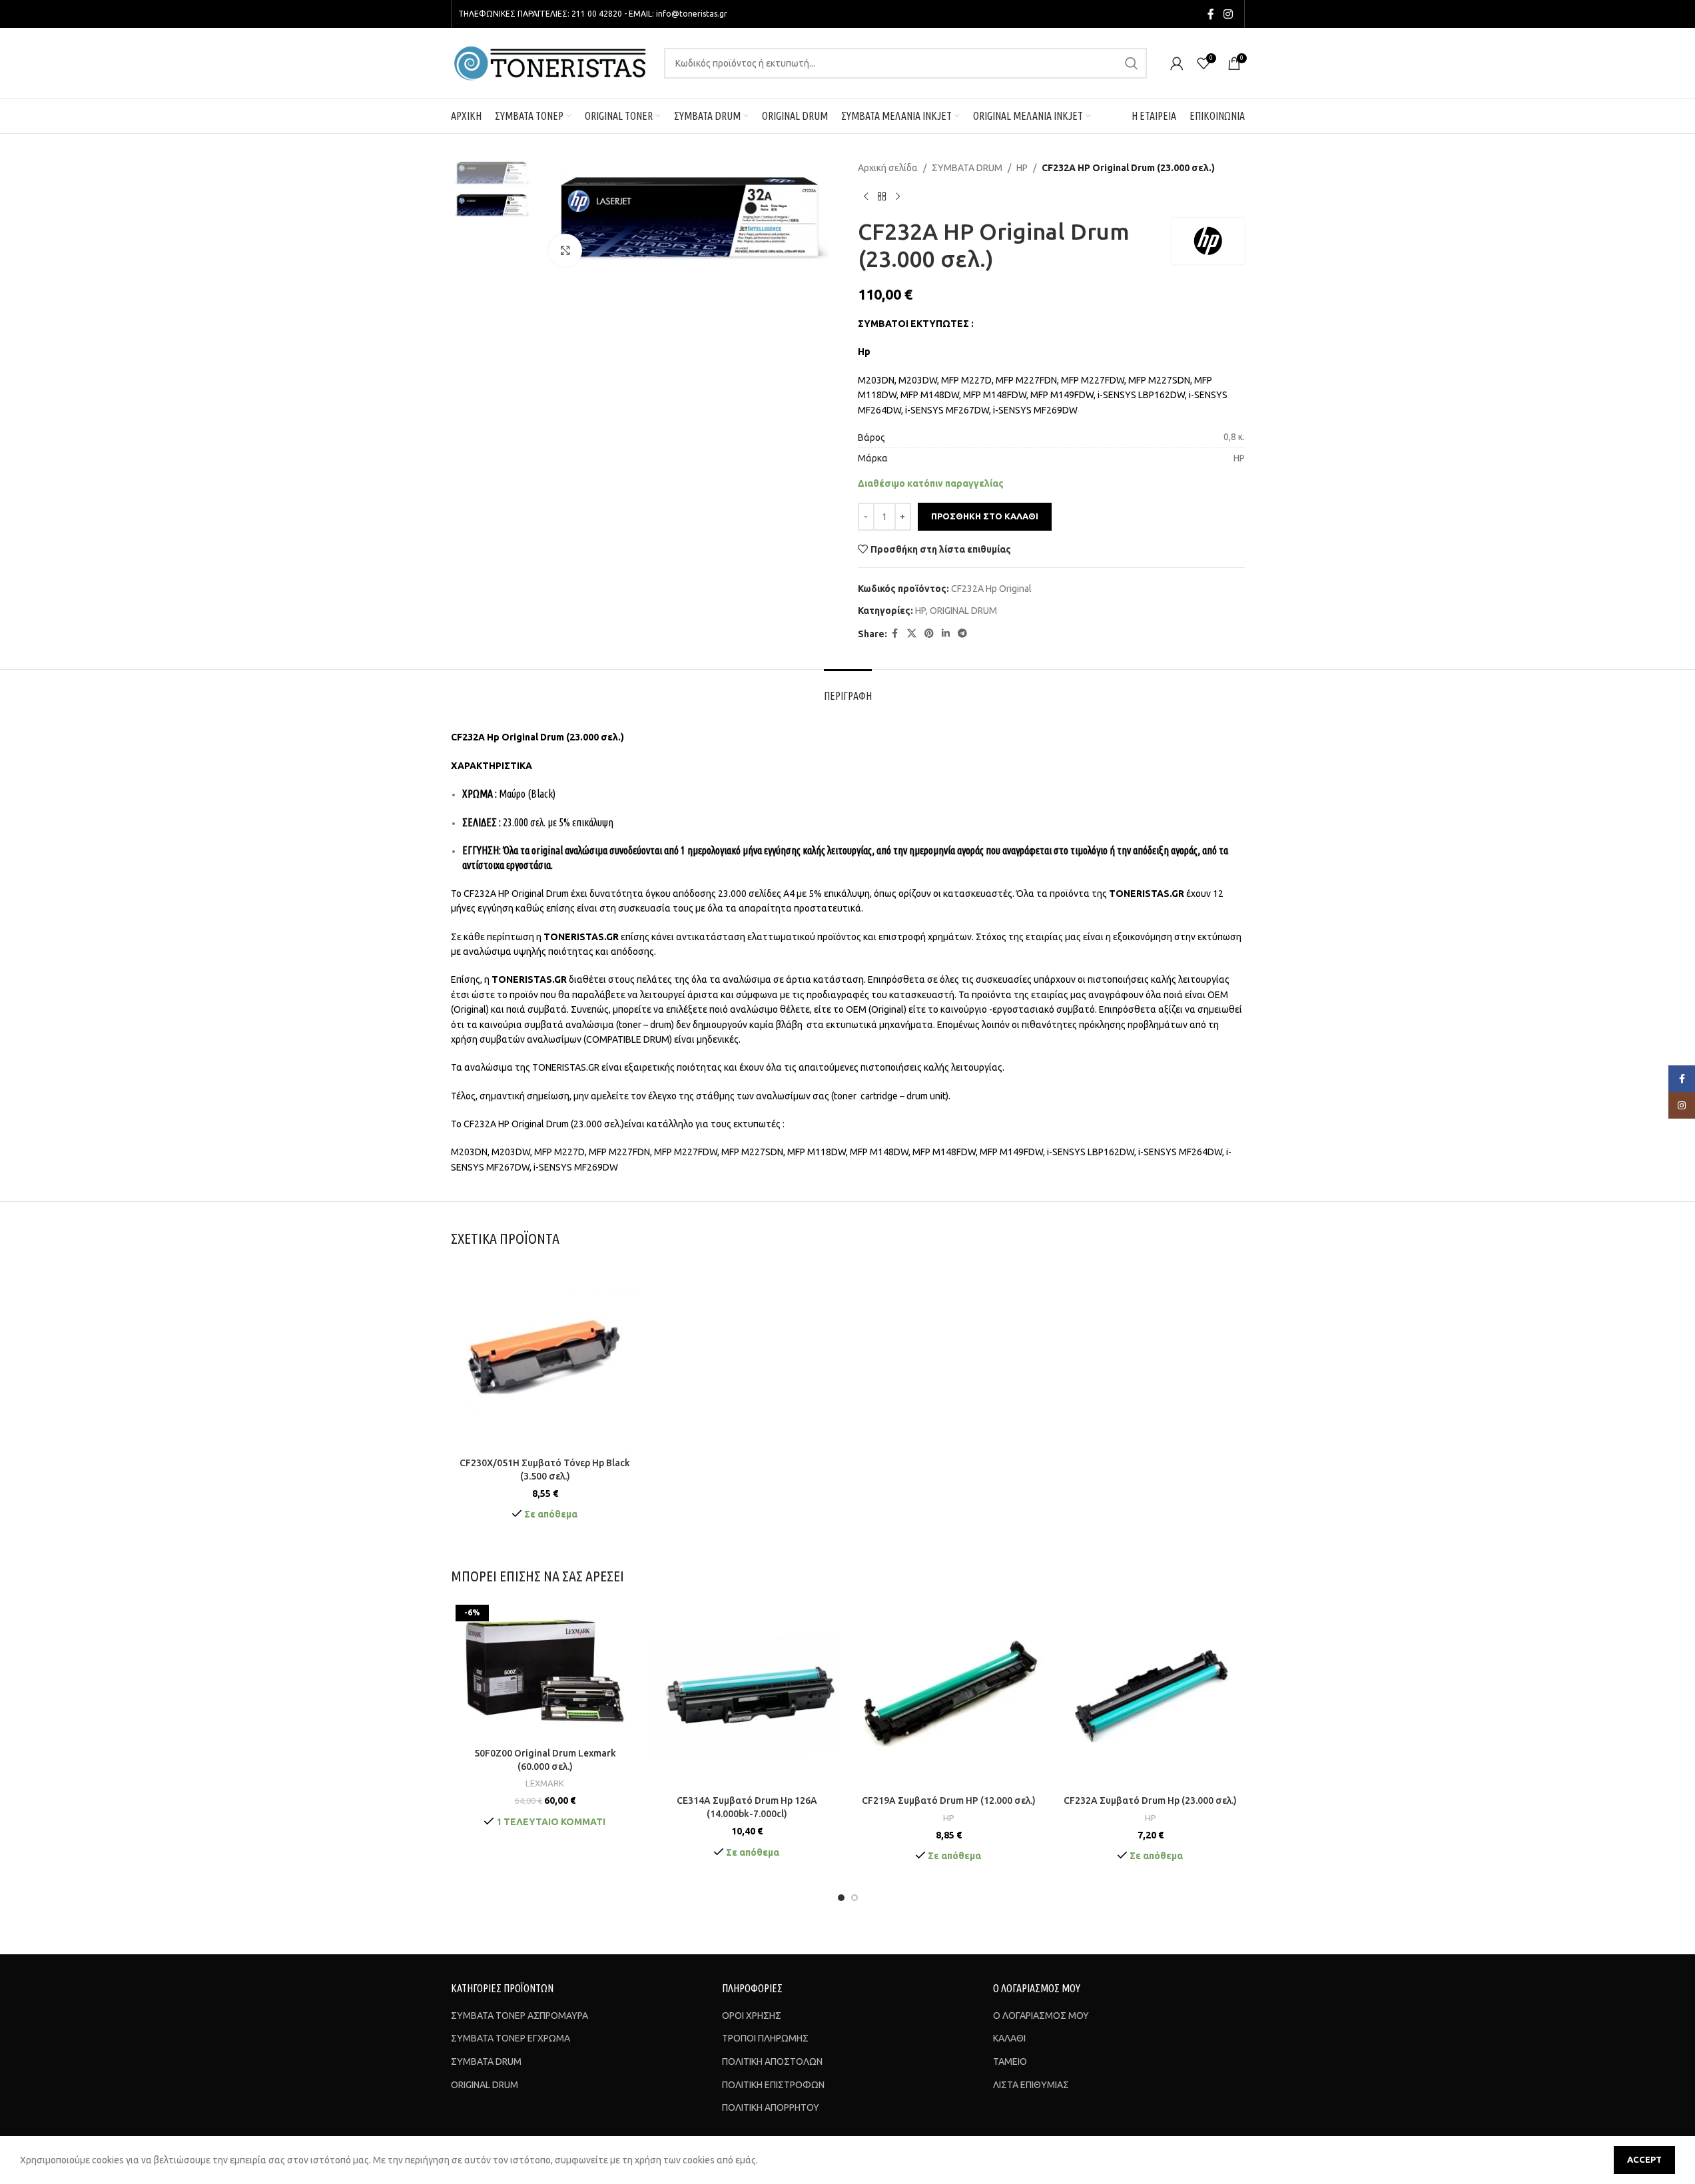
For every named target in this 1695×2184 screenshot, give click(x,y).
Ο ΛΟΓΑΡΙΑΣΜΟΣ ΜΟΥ (1041, 2016)
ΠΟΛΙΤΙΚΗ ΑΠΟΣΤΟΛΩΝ (772, 2061)
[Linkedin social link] (946, 634)
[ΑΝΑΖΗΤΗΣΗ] (1132, 63)
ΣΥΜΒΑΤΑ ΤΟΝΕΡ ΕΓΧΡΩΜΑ (510, 2038)
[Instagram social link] (1228, 14)
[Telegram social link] (962, 634)
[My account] (1177, 63)
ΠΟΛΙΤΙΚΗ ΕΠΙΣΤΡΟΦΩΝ (773, 2085)
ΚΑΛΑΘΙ (1009, 2038)
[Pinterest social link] (929, 634)
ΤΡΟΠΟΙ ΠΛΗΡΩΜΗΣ (765, 2038)
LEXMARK (545, 1783)
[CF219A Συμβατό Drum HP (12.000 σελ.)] (949, 1694)
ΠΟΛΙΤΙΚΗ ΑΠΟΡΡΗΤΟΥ (771, 2107)
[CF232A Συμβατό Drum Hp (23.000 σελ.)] (1151, 1694)
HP (1022, 168)
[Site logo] (551, 62)
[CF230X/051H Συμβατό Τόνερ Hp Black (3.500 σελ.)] (545, 1357)
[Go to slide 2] (854, 1898)
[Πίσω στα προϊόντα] (882, 196)
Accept (1644, 2159)
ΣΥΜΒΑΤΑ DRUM (967, 168)
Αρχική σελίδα (888, 168)
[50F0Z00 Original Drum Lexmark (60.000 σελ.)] (545, 1671)
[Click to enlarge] (565, 250)
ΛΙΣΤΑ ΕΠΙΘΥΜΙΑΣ (1031, 2085)
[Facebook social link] (1211, 14)
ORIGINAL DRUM (963, 611)
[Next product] (898, 196)
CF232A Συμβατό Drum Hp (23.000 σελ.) (1150, 1800)
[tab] (848, 689)
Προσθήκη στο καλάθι (985, 516)
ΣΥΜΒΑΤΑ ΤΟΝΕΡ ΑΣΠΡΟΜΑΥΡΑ (519, 2016)
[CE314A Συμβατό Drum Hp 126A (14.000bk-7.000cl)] (747, 1694)
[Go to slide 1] (841, 1898)
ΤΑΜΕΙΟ (1010, 2061)
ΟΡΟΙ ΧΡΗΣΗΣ (752, 2016)
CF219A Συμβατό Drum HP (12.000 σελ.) (949, 1800)
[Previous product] (866, 196)
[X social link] (912, 634)
